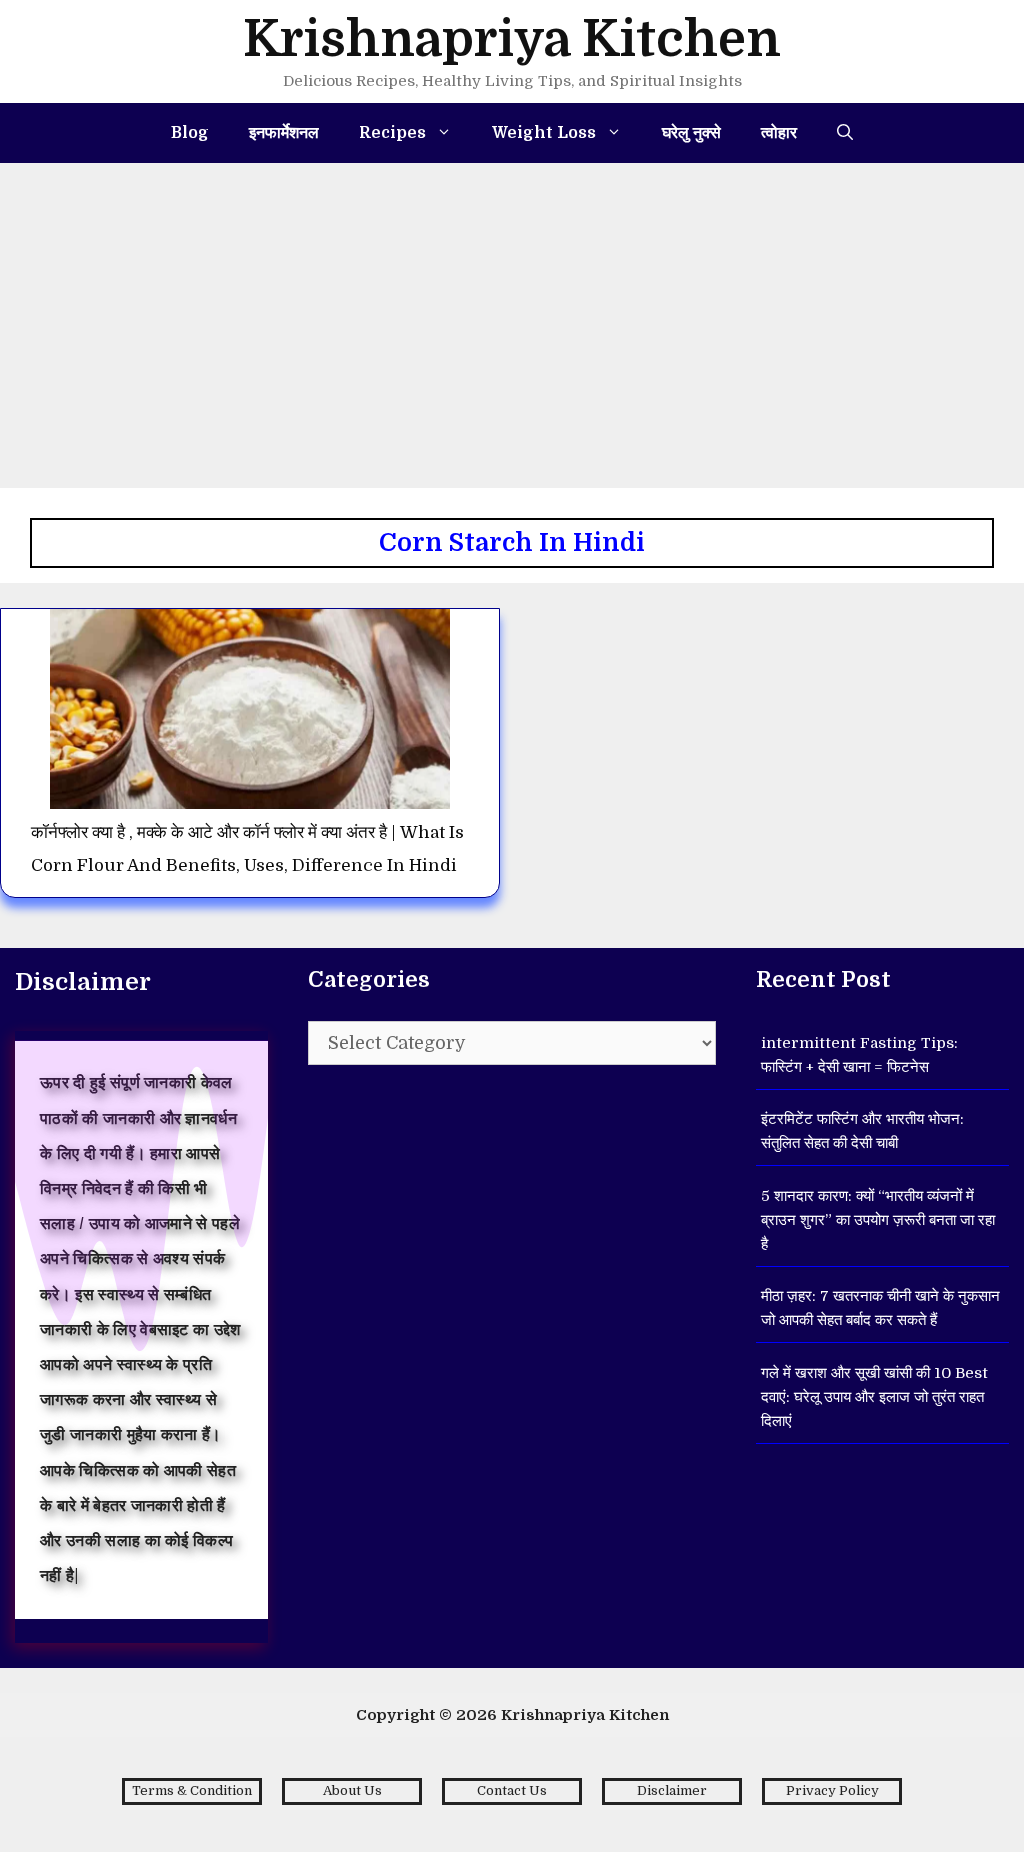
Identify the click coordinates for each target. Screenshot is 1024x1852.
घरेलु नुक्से (691, 133)
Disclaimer (672, 1790)
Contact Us (512, 1790)
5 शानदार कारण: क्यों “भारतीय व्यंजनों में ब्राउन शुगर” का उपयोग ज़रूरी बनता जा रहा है (878, 1220)
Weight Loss (544, 133)
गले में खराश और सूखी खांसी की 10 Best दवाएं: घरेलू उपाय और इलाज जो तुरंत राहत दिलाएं (874, 1397)
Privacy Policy (832, 1790)
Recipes (392, 133)
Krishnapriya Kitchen (512, 39)
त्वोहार (779, 133)
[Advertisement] (512, 313)
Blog (190, 133)
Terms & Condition (192, 1790)
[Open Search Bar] (845, 133)
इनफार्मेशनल (284, 133)
